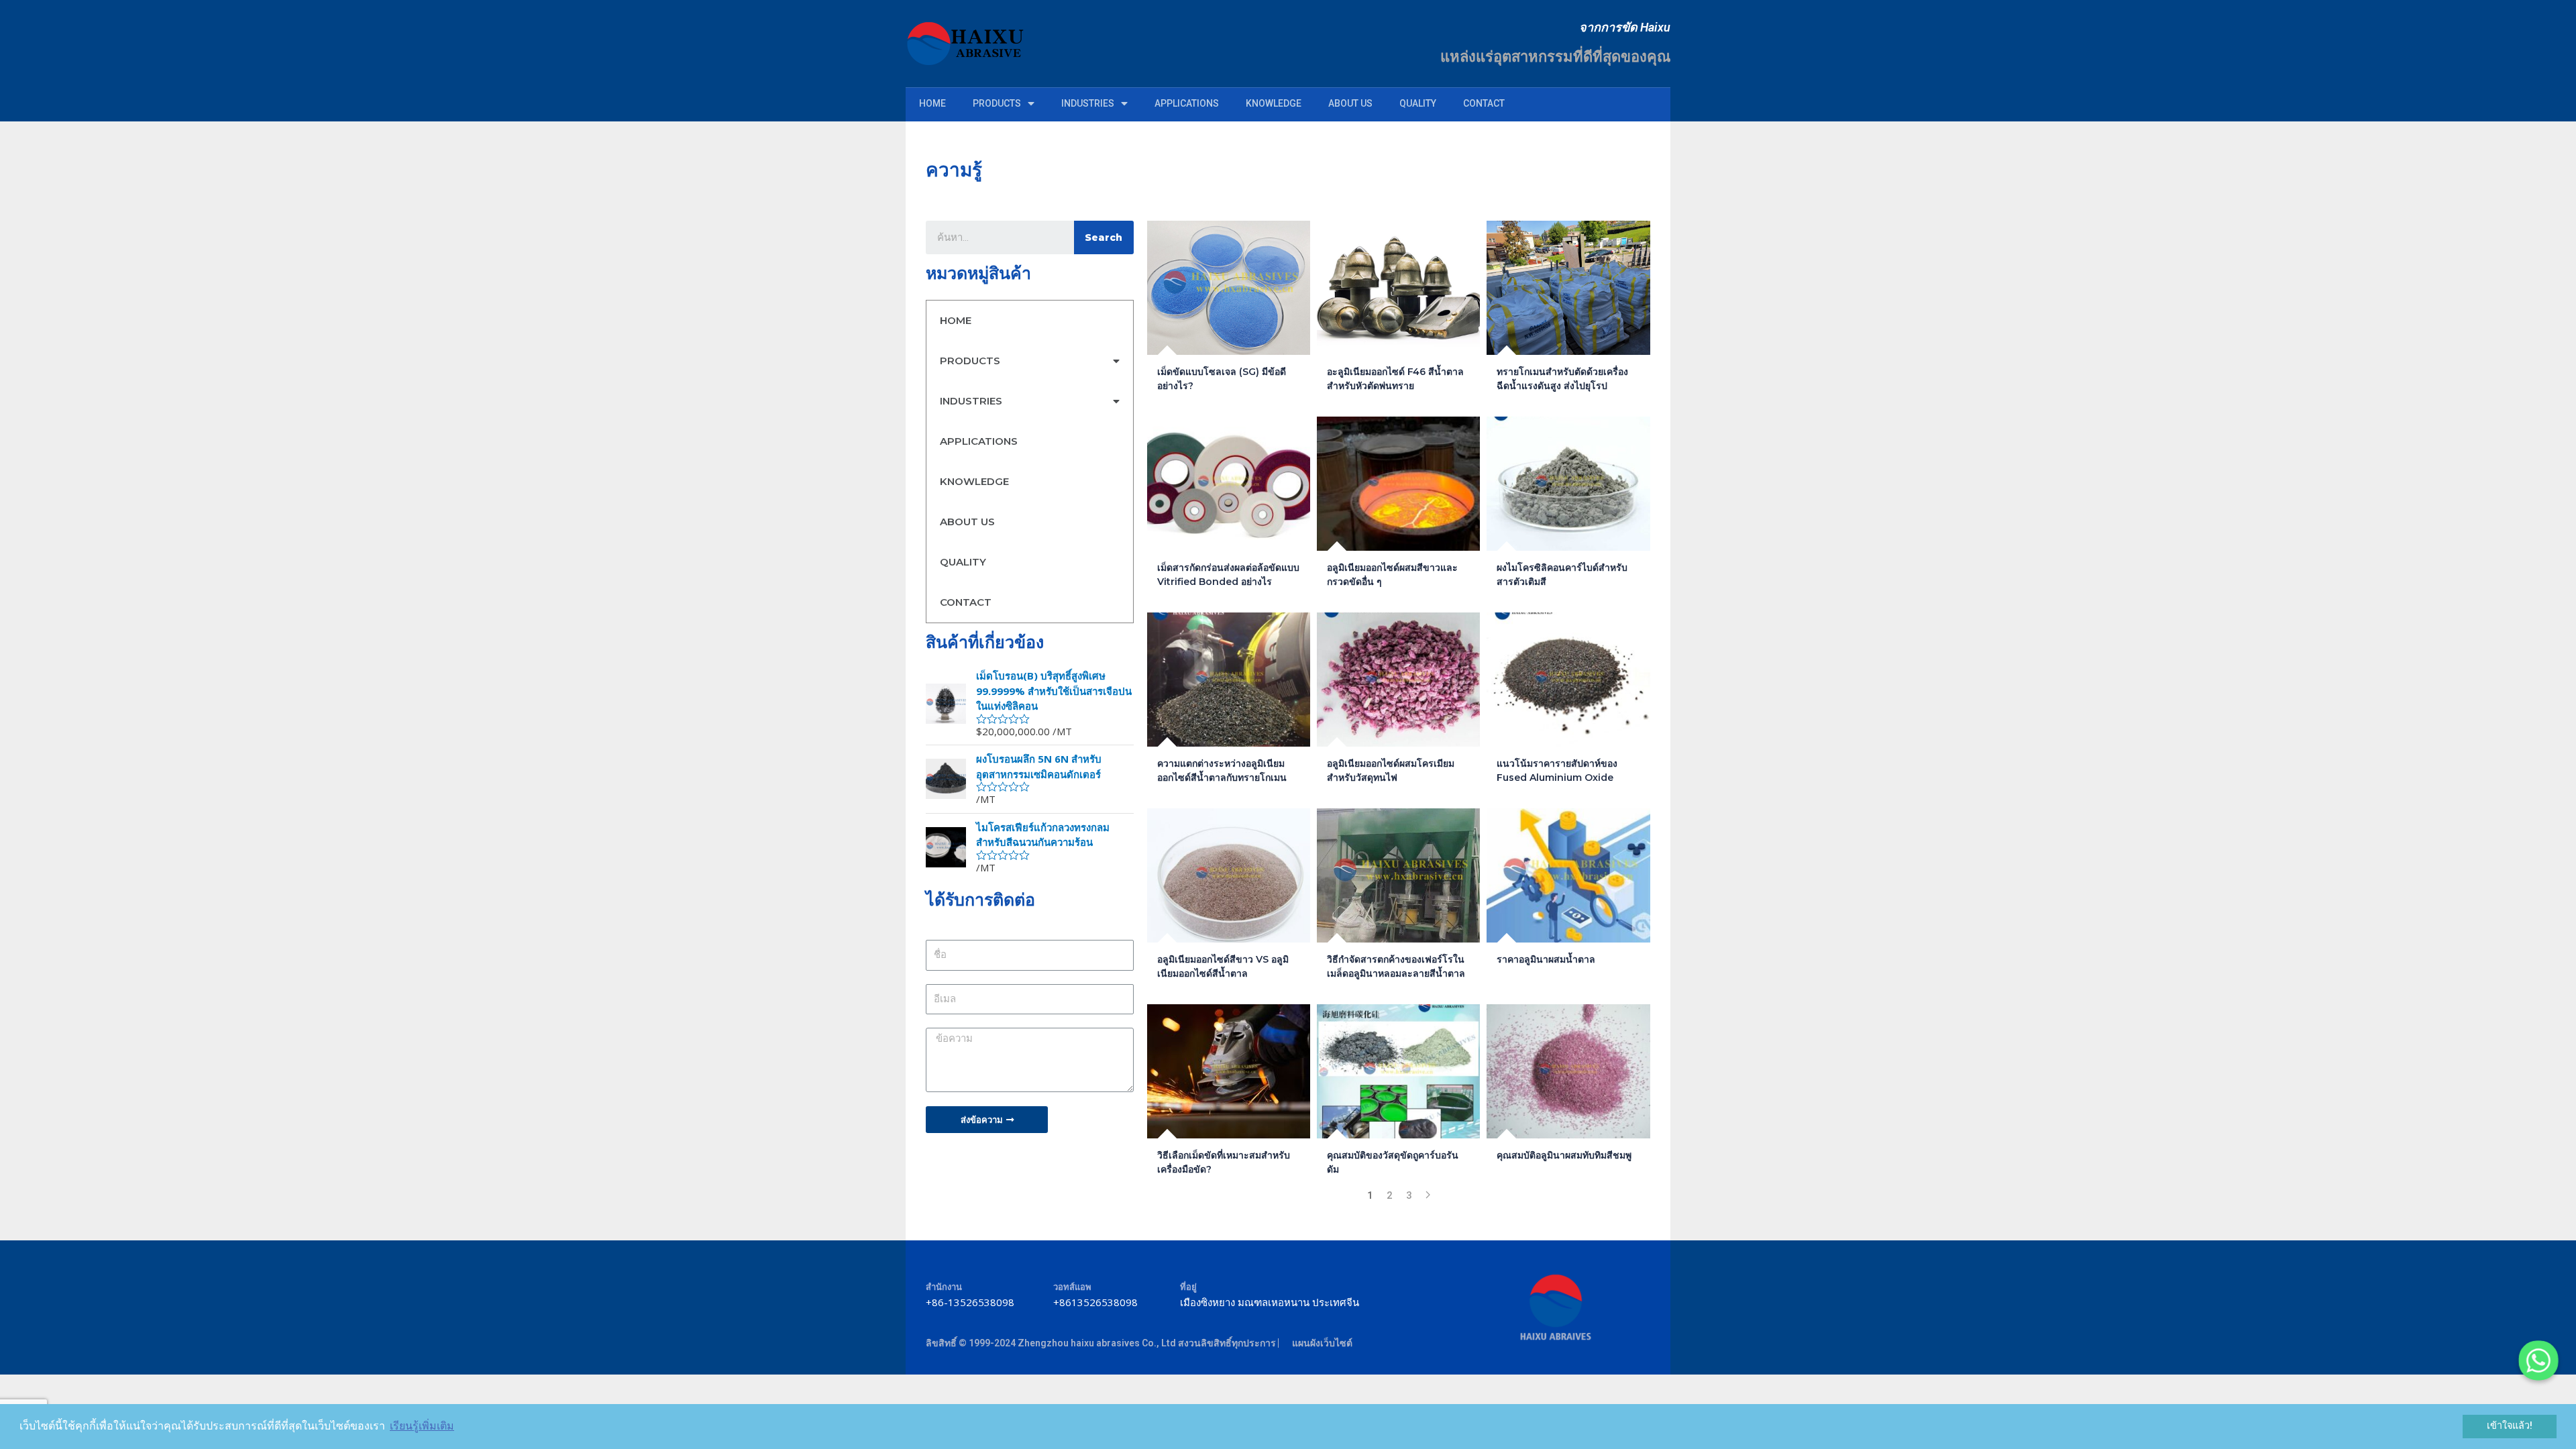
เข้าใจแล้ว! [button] (2510, 1426)
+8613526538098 (1095, 1302)
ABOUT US (1350, 103)
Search (1104, 237)
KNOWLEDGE (1274, 103)
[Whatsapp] (2538, 1360)
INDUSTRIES (1088, 103)
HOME (932, 103)
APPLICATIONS (1187, 103)
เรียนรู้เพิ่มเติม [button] (422, 1426)
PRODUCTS (997, 103)
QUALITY (1418, 103)
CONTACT (1484, 103)
